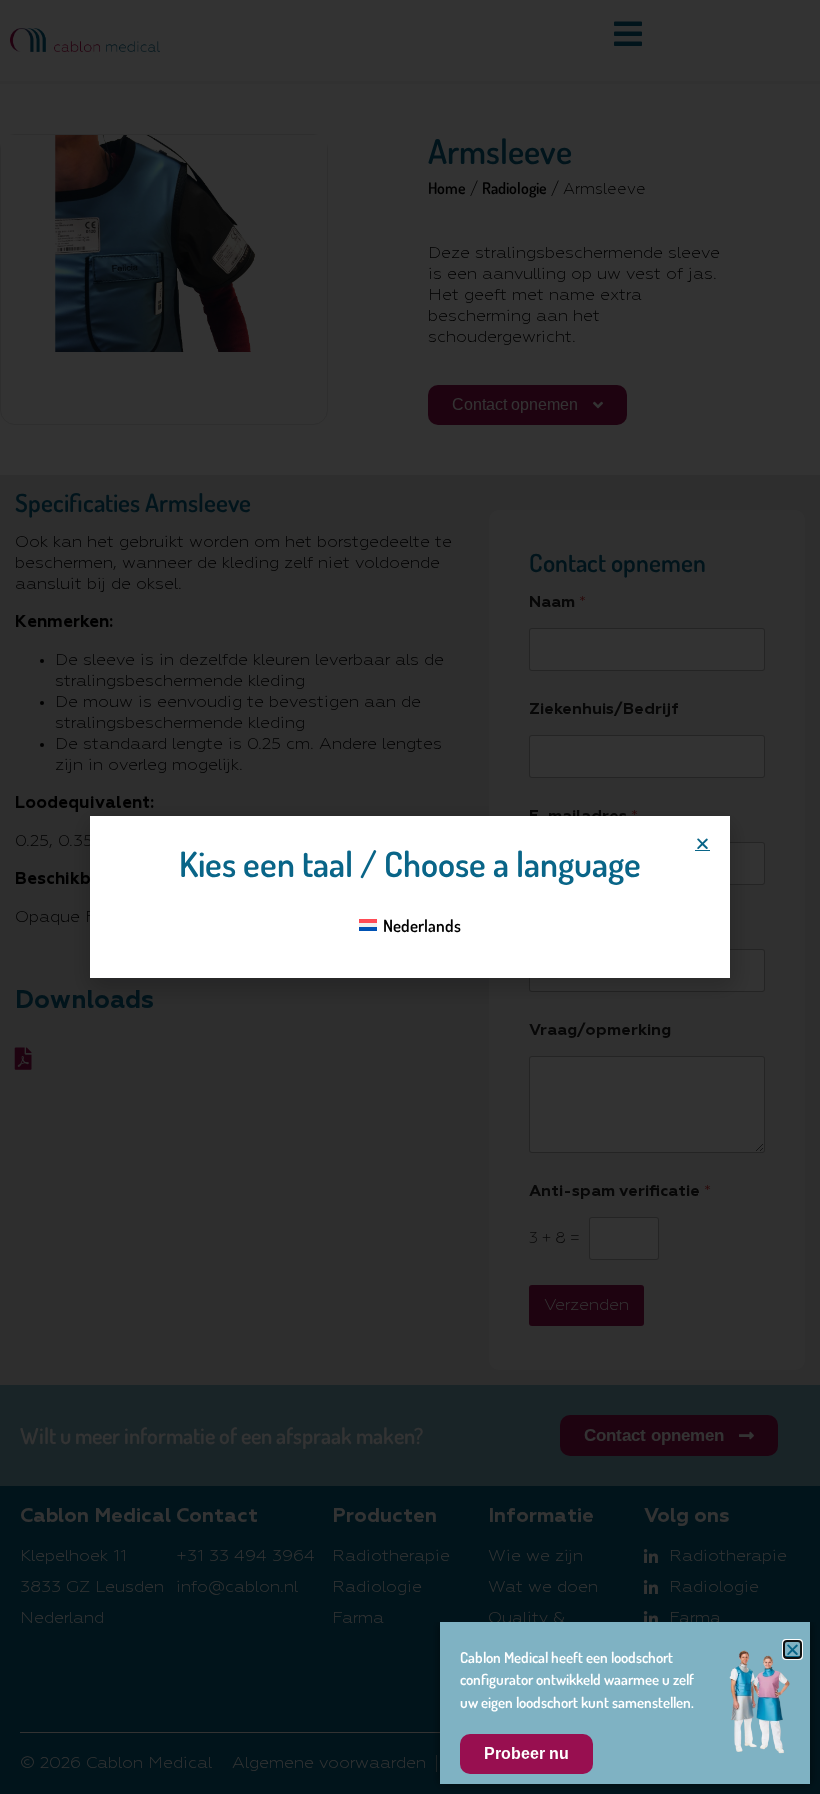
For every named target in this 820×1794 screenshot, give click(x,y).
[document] (410, 897)
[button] (702, 843)
